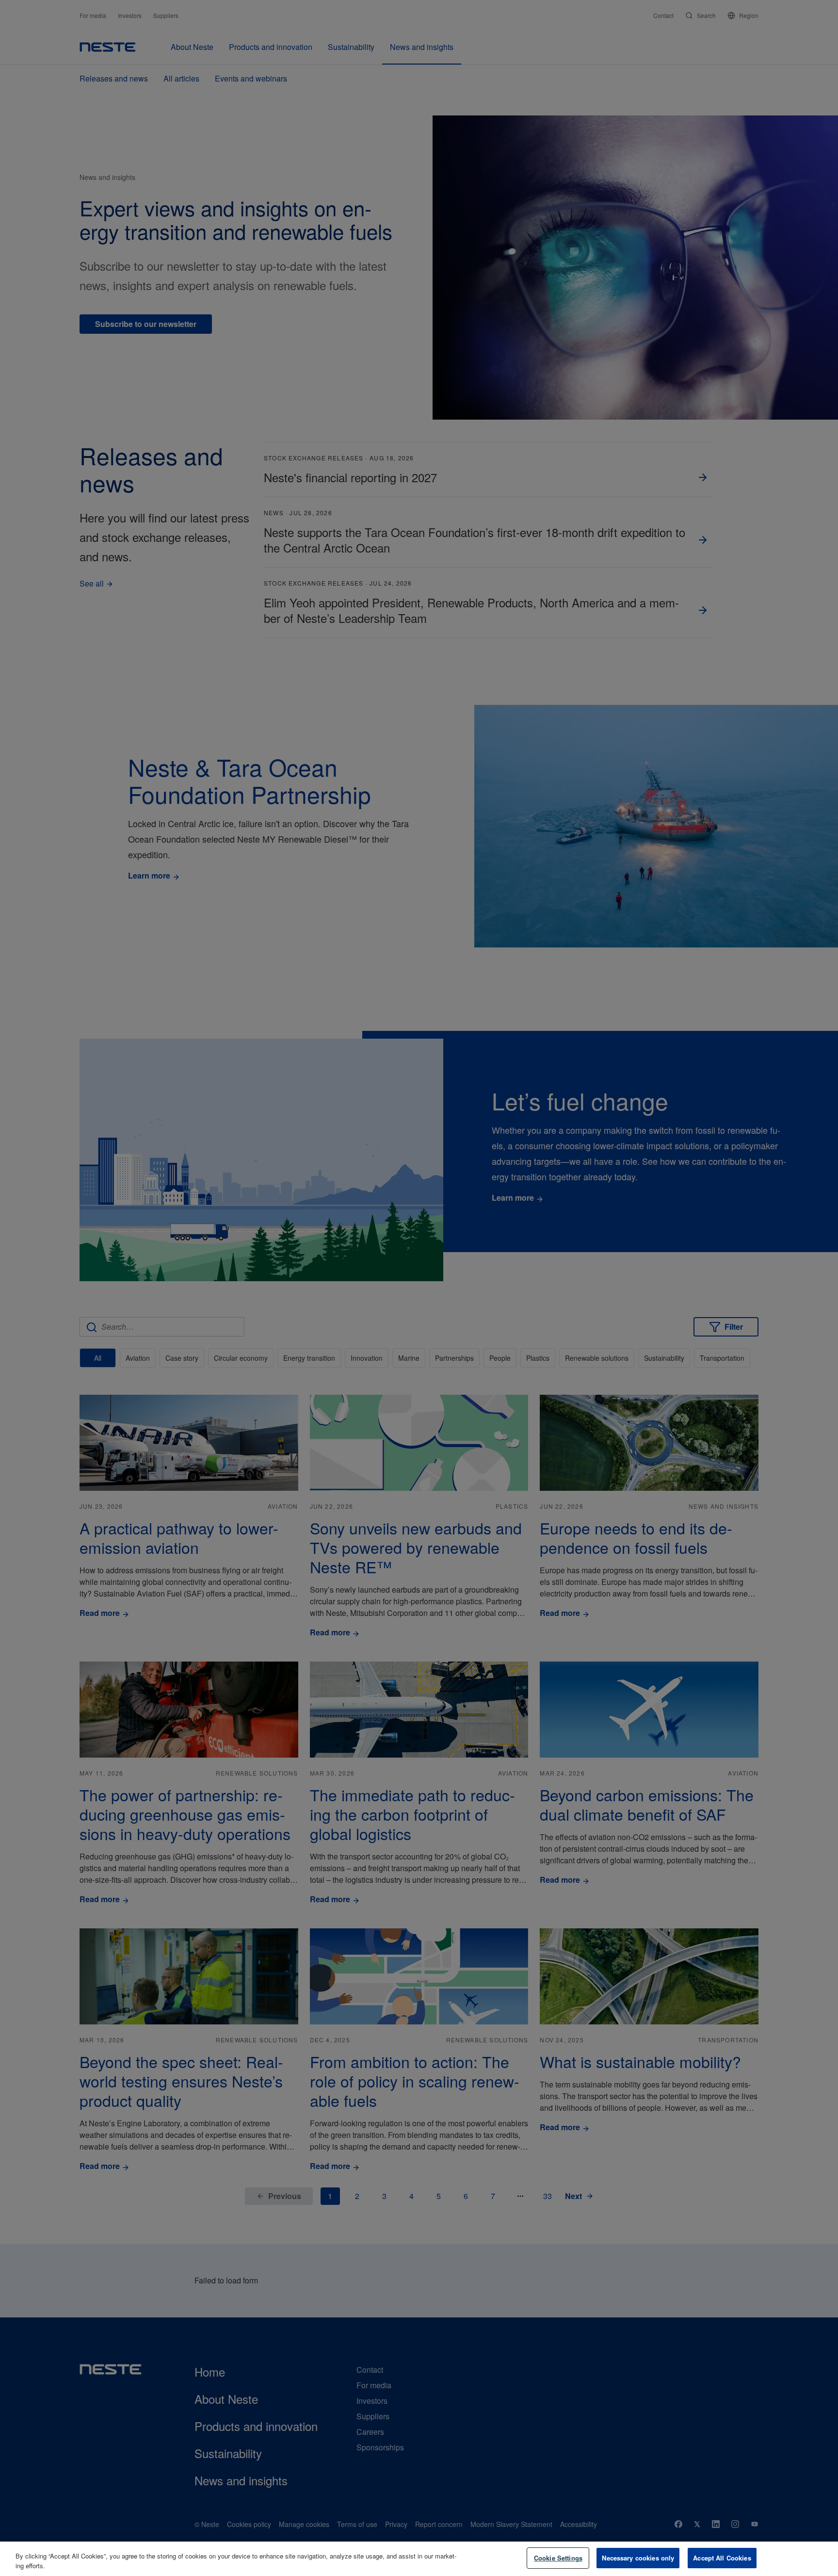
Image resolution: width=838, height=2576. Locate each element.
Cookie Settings (558, 2558)
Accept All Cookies (722, 2558)
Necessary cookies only (638, 2558)
